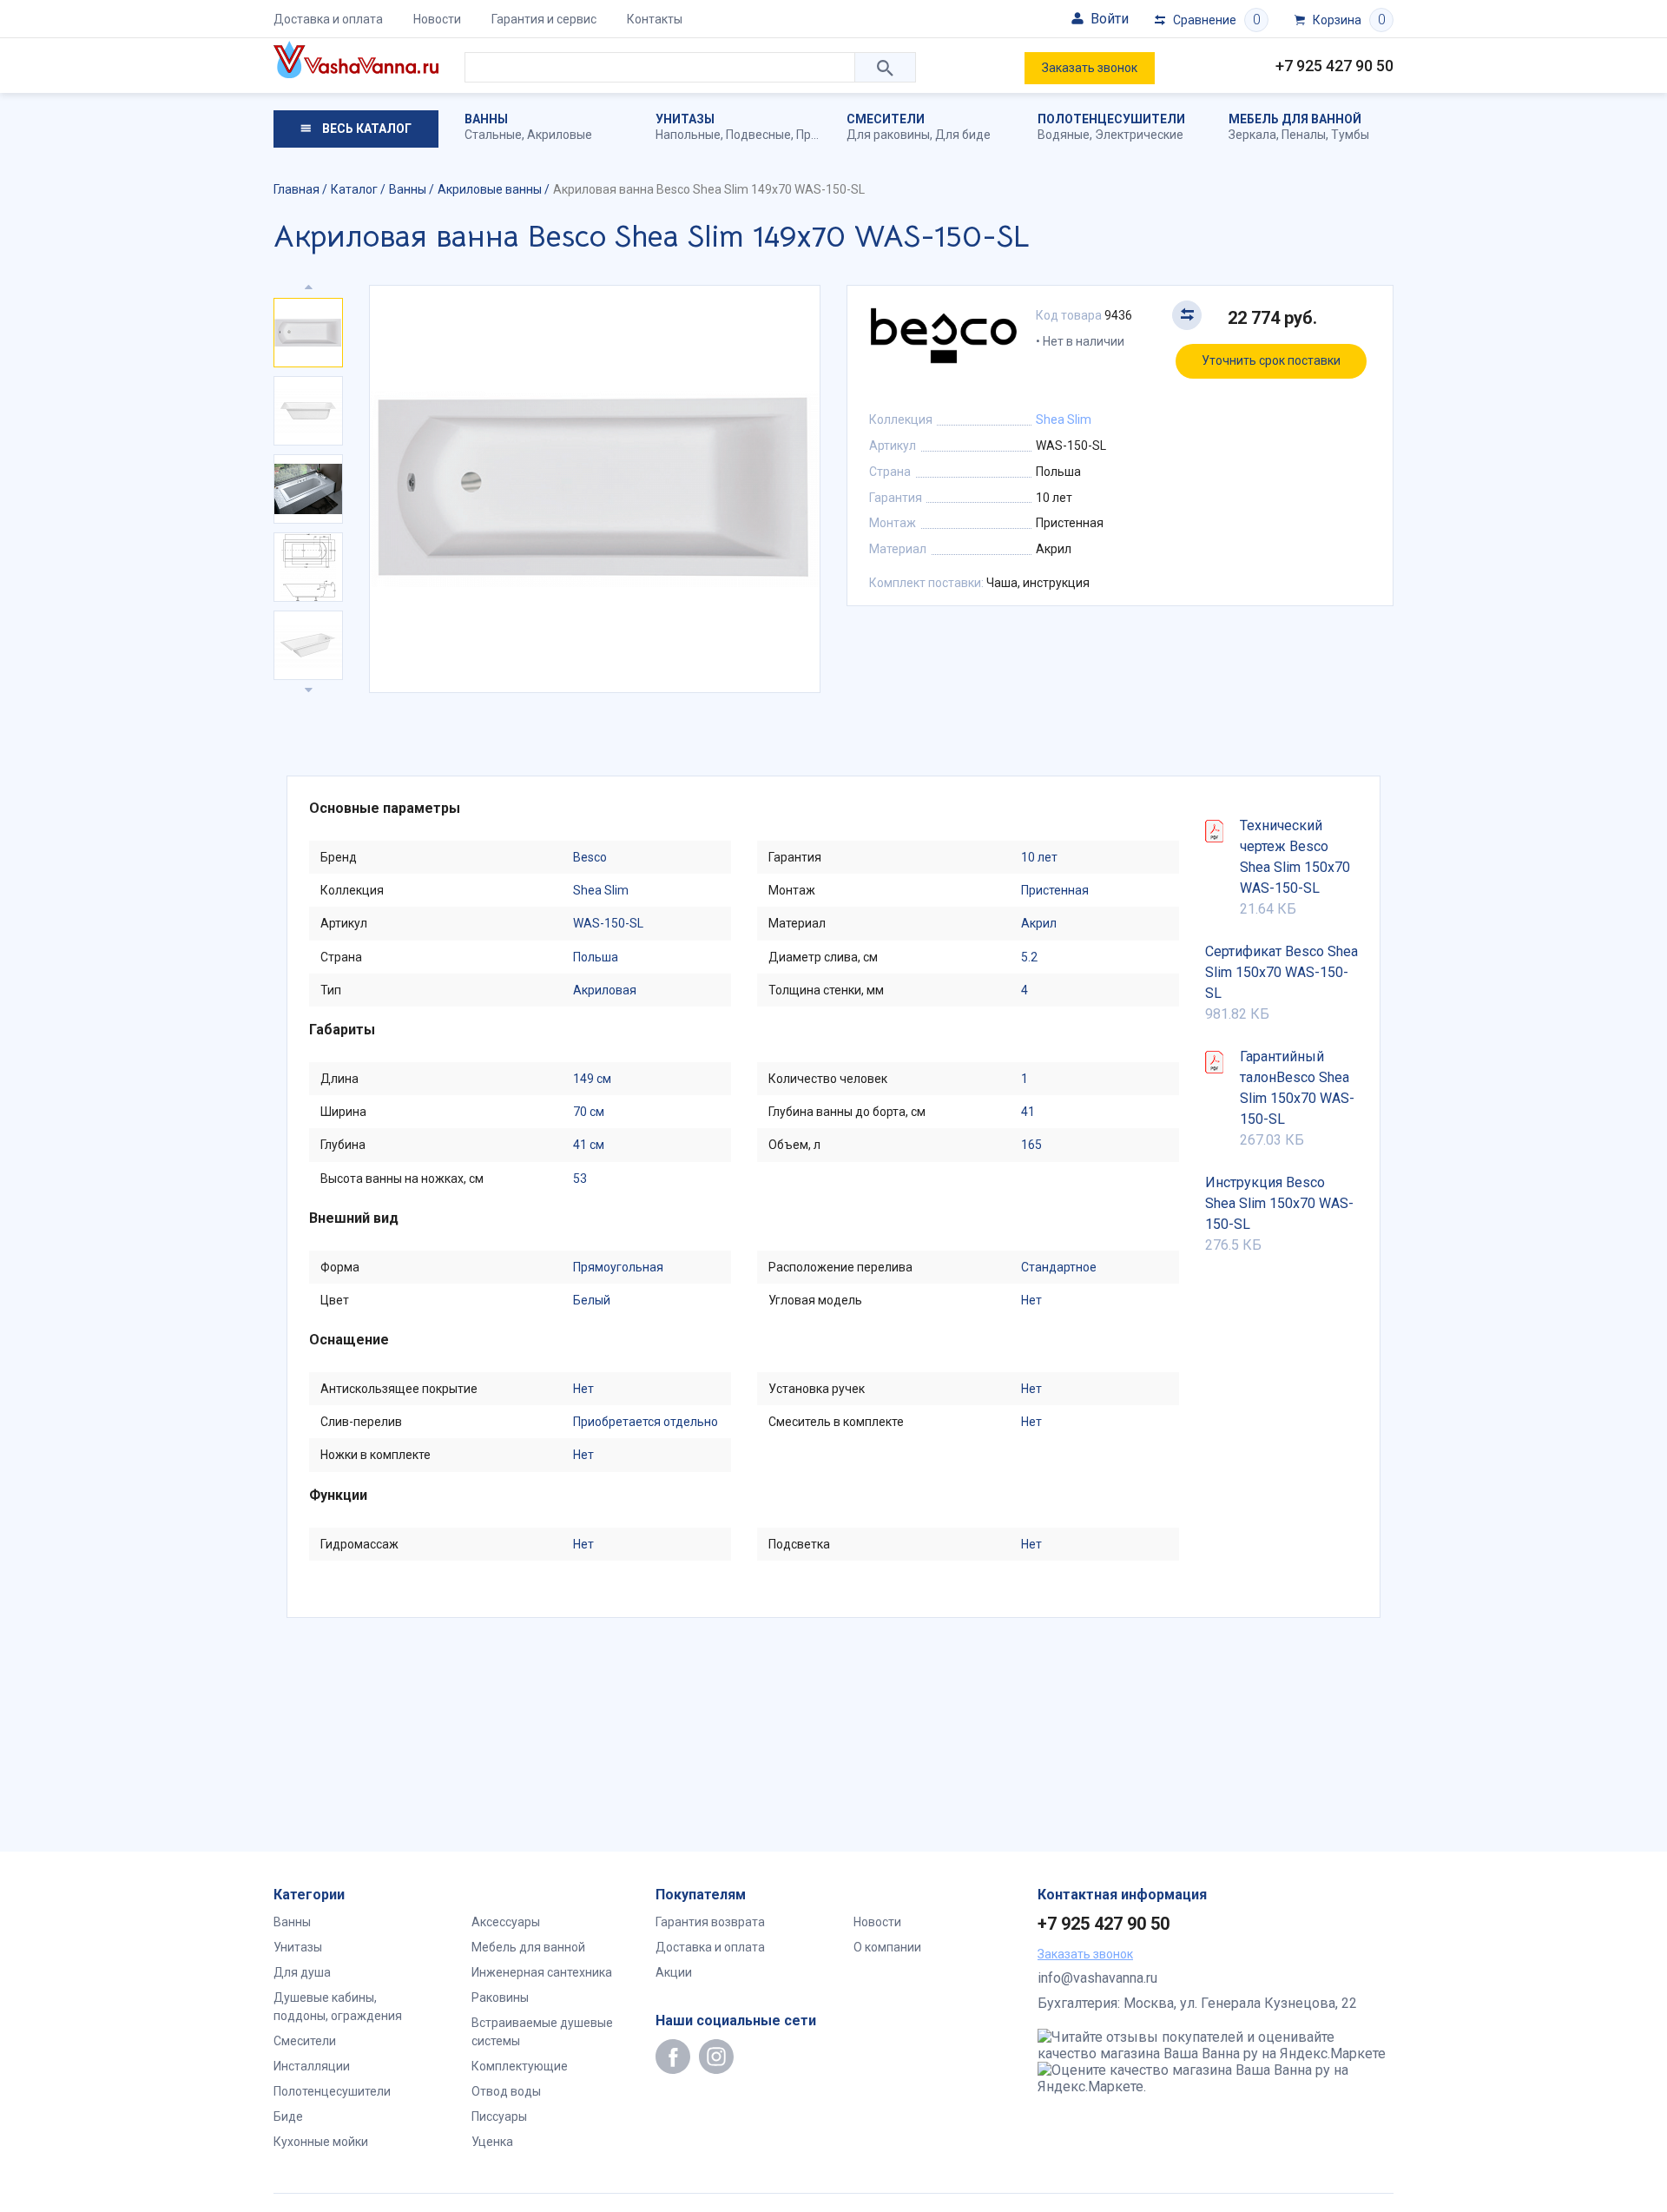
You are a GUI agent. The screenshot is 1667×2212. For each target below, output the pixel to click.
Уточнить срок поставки (1271, 360)
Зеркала (1252, 135)
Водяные (1064, 135)
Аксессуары (506, 1922)
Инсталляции (312, 2066)
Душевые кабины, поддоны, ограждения (338, 2007)
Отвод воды (506, 2091)
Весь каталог (366, 129)
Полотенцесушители (1111, 119)
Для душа (302, 1972)
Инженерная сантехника (542, 1972)
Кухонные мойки (321, 2142)
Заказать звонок (1090, 68)
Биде (288, 2116)
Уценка (492, 2142)
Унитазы (685, 119)
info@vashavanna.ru (1097, 1978)
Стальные (493, 135)
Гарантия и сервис (544, 19)
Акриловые (560, 135)
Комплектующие (520, 2066)
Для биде (963, 135)
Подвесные (758, 135)
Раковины (500, 1997)
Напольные (688, 135)
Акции (674, 1972)
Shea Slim (1064, 419)
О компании (887, 1947)
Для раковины (888, 135)
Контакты (655, 19)
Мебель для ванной (1295, 119)
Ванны (486, 119)
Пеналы (1304, 135)
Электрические (1139, 135)
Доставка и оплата (328, 19)
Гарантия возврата (710, 1922)
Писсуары (499, 2116)
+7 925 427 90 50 (1334, 66)
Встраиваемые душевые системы (542, 2032)
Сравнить (1187, 315)
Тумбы (1350, 135)
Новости (437, 19)
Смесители (886, 119)
